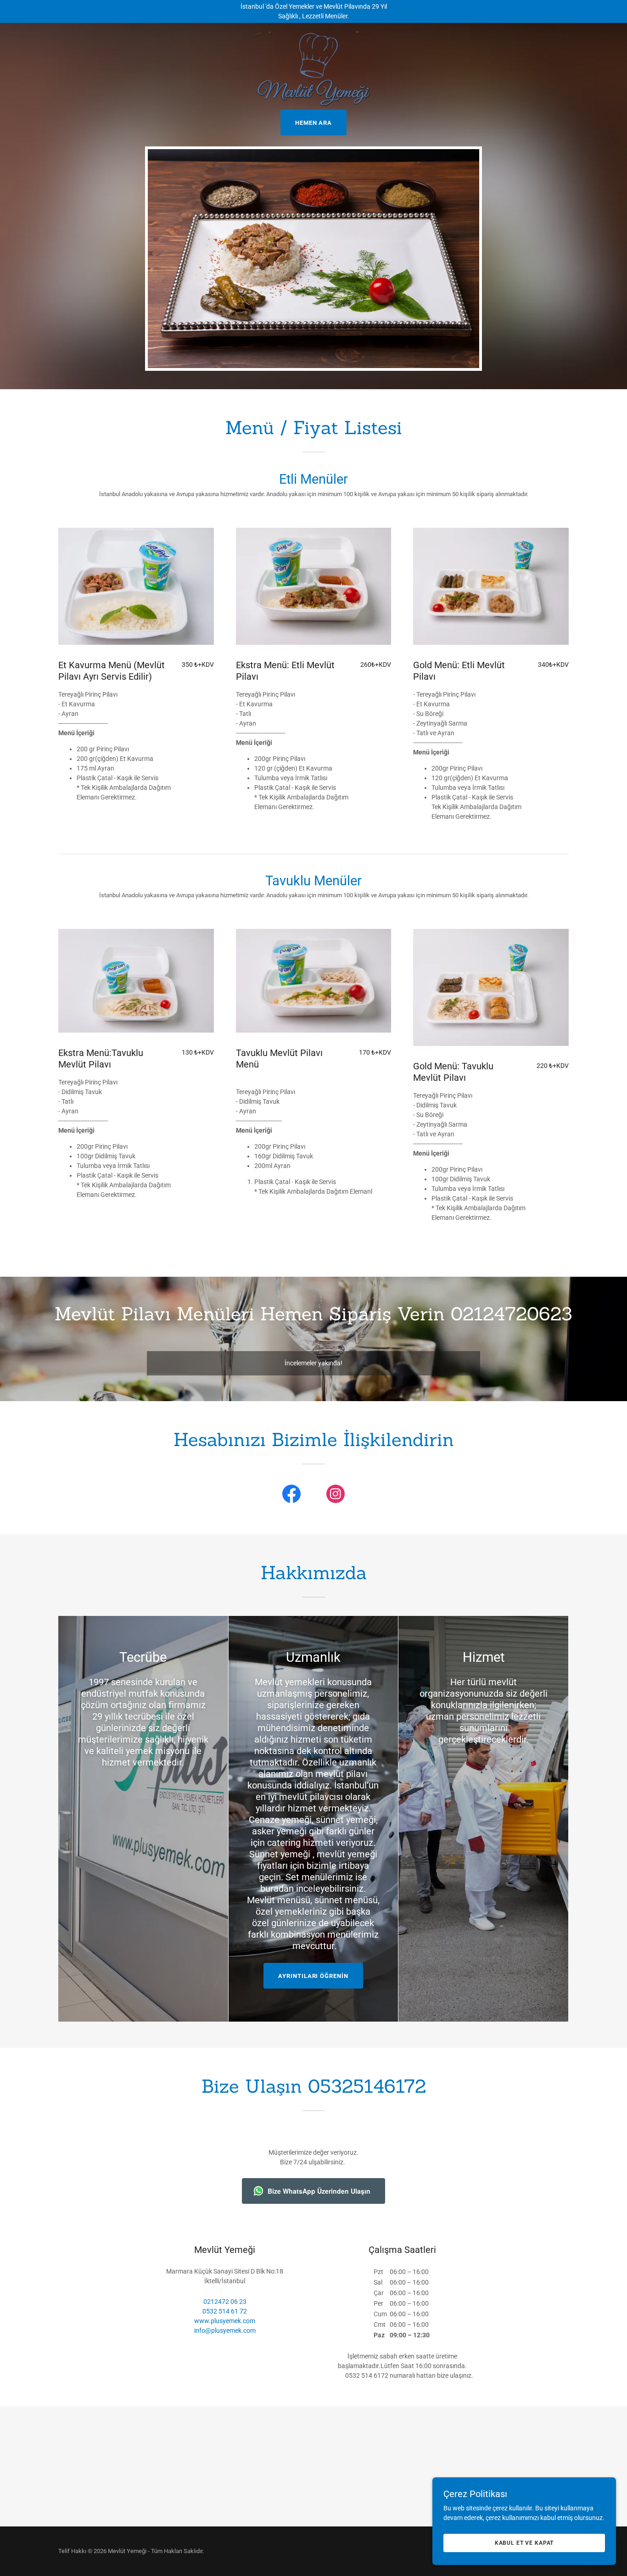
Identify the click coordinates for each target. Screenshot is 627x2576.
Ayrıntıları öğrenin (313, 1976)
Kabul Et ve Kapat (524, 2543)
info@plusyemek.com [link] (225, 2330)
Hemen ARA (313, 123)
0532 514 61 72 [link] (225, 2311)
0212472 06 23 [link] (225, 2302)
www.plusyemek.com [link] (225, 2321)
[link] (313, 34)
